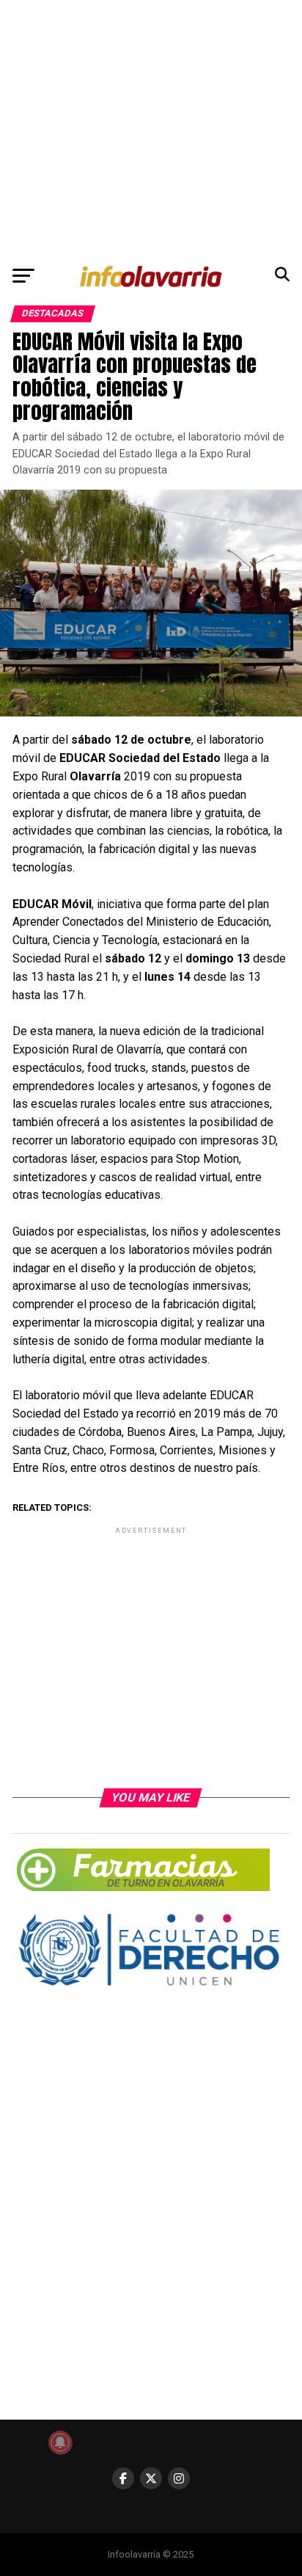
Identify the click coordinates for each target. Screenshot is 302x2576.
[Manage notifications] (60, 2442)
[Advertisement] (151, 129)
